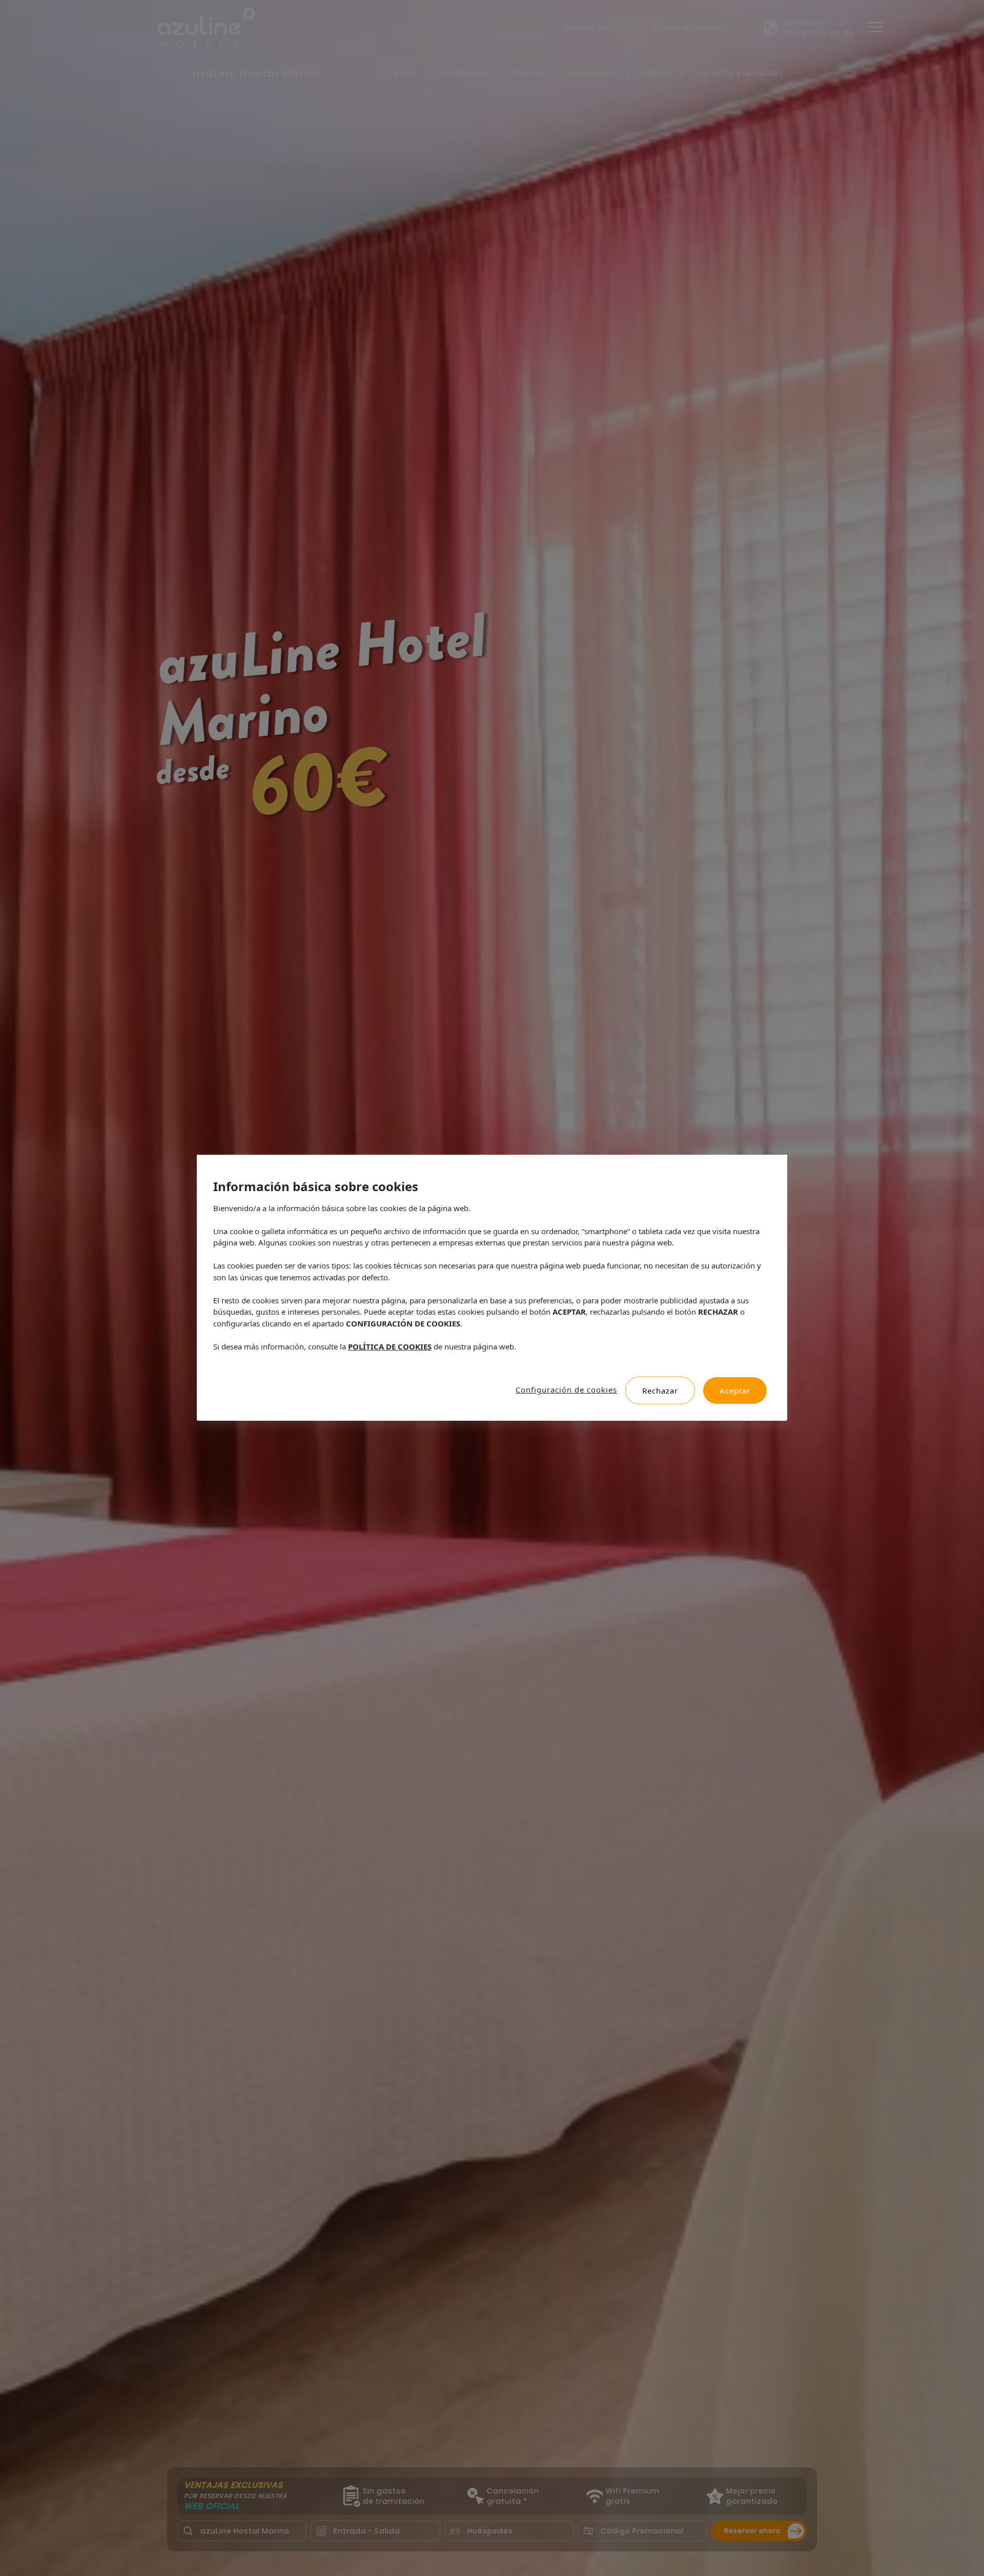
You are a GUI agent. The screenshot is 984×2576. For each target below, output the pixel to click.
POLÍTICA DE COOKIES (390, 1346)
